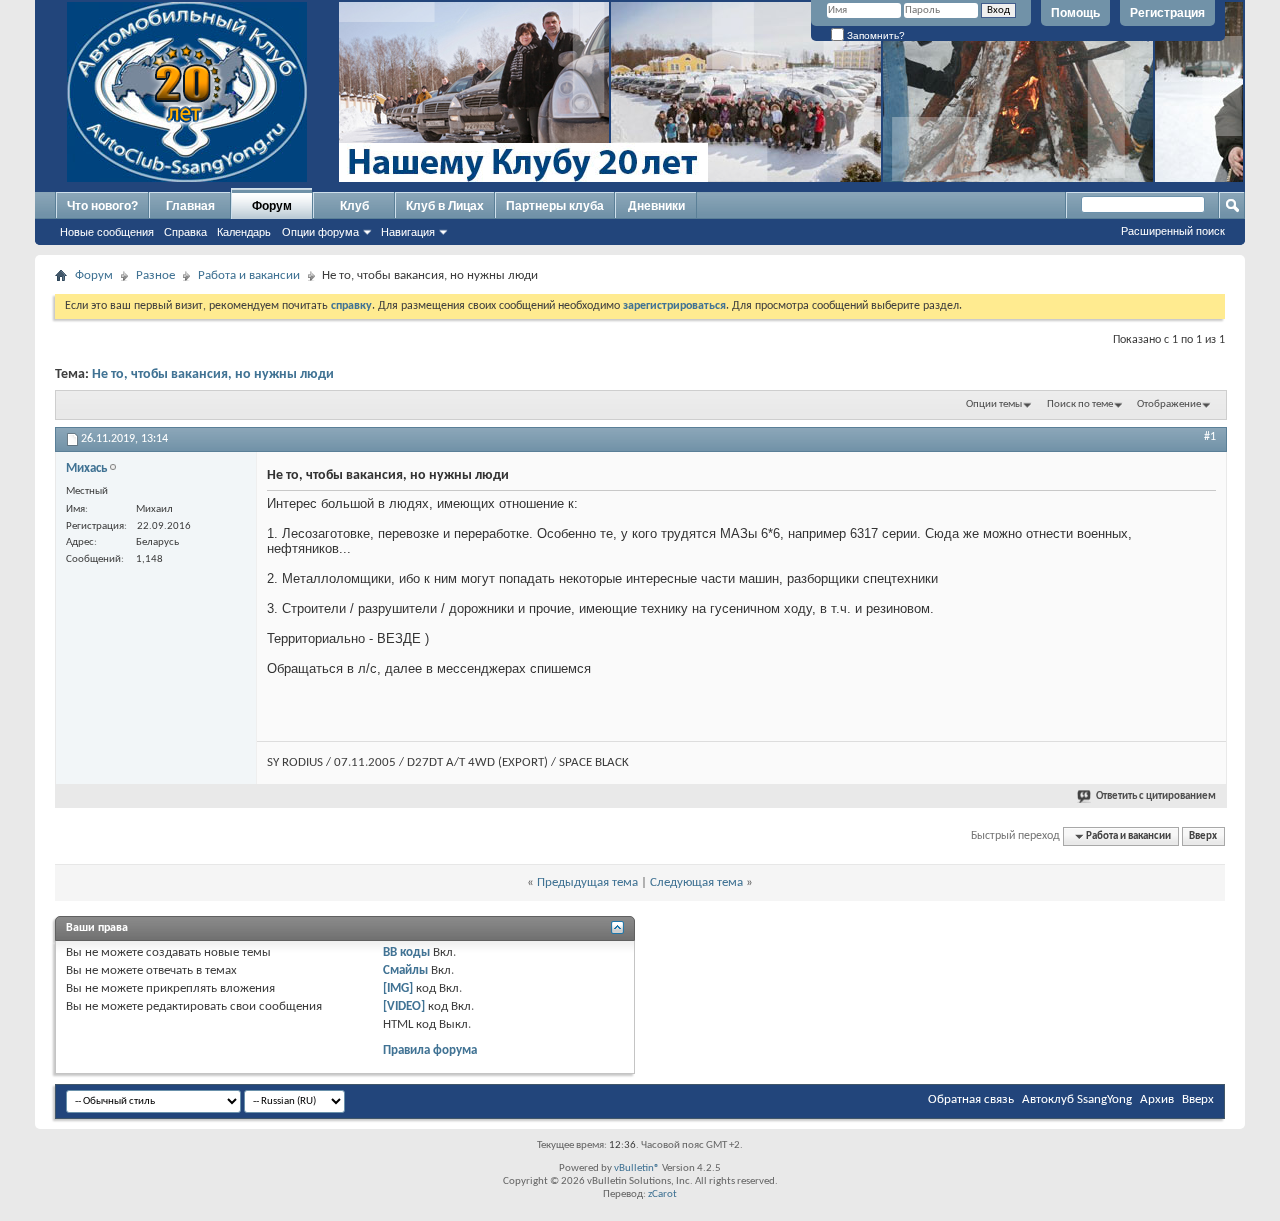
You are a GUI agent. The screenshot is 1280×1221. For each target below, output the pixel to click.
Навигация (408, 232)
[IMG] (398, 988)
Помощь (1075, 13)
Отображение (1169, 404)
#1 (1210, 437)
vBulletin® (637, 1168)
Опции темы (994, 404)
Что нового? (102, 206)
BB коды (406, 952)
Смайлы (405, 970)
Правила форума (430, 1050)
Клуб (354, 206)
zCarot (662, 1194)
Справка (185, 232)
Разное (155, 275)
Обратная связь (971, 1099)
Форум (272, 206)
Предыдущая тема (587, 882)
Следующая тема (696, 882)
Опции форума (320, 232)
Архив (1157, 1099)
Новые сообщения (107, 232)
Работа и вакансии (249, 275)
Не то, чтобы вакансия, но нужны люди (213, 374)
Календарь (244, 232)
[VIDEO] (404, 1006)
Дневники (656, 206)
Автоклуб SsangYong (1077, 1099)
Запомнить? (874, 35)
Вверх (1203, 836)
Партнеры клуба (555, 206)
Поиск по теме (1080, 404)
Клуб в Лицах (445, 206)
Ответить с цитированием (1156, 796)
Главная (190, 206)
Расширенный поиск (1173, 231)
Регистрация (1167, 13)
